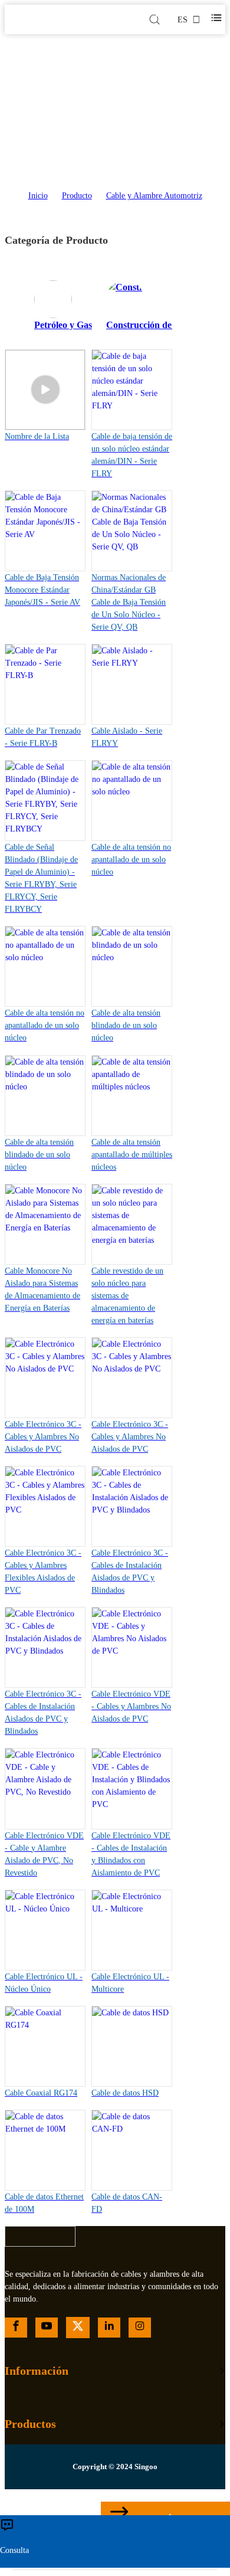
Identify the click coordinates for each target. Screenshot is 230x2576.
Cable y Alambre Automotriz (154, 196)
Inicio (38, 196)
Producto (77, 196)
